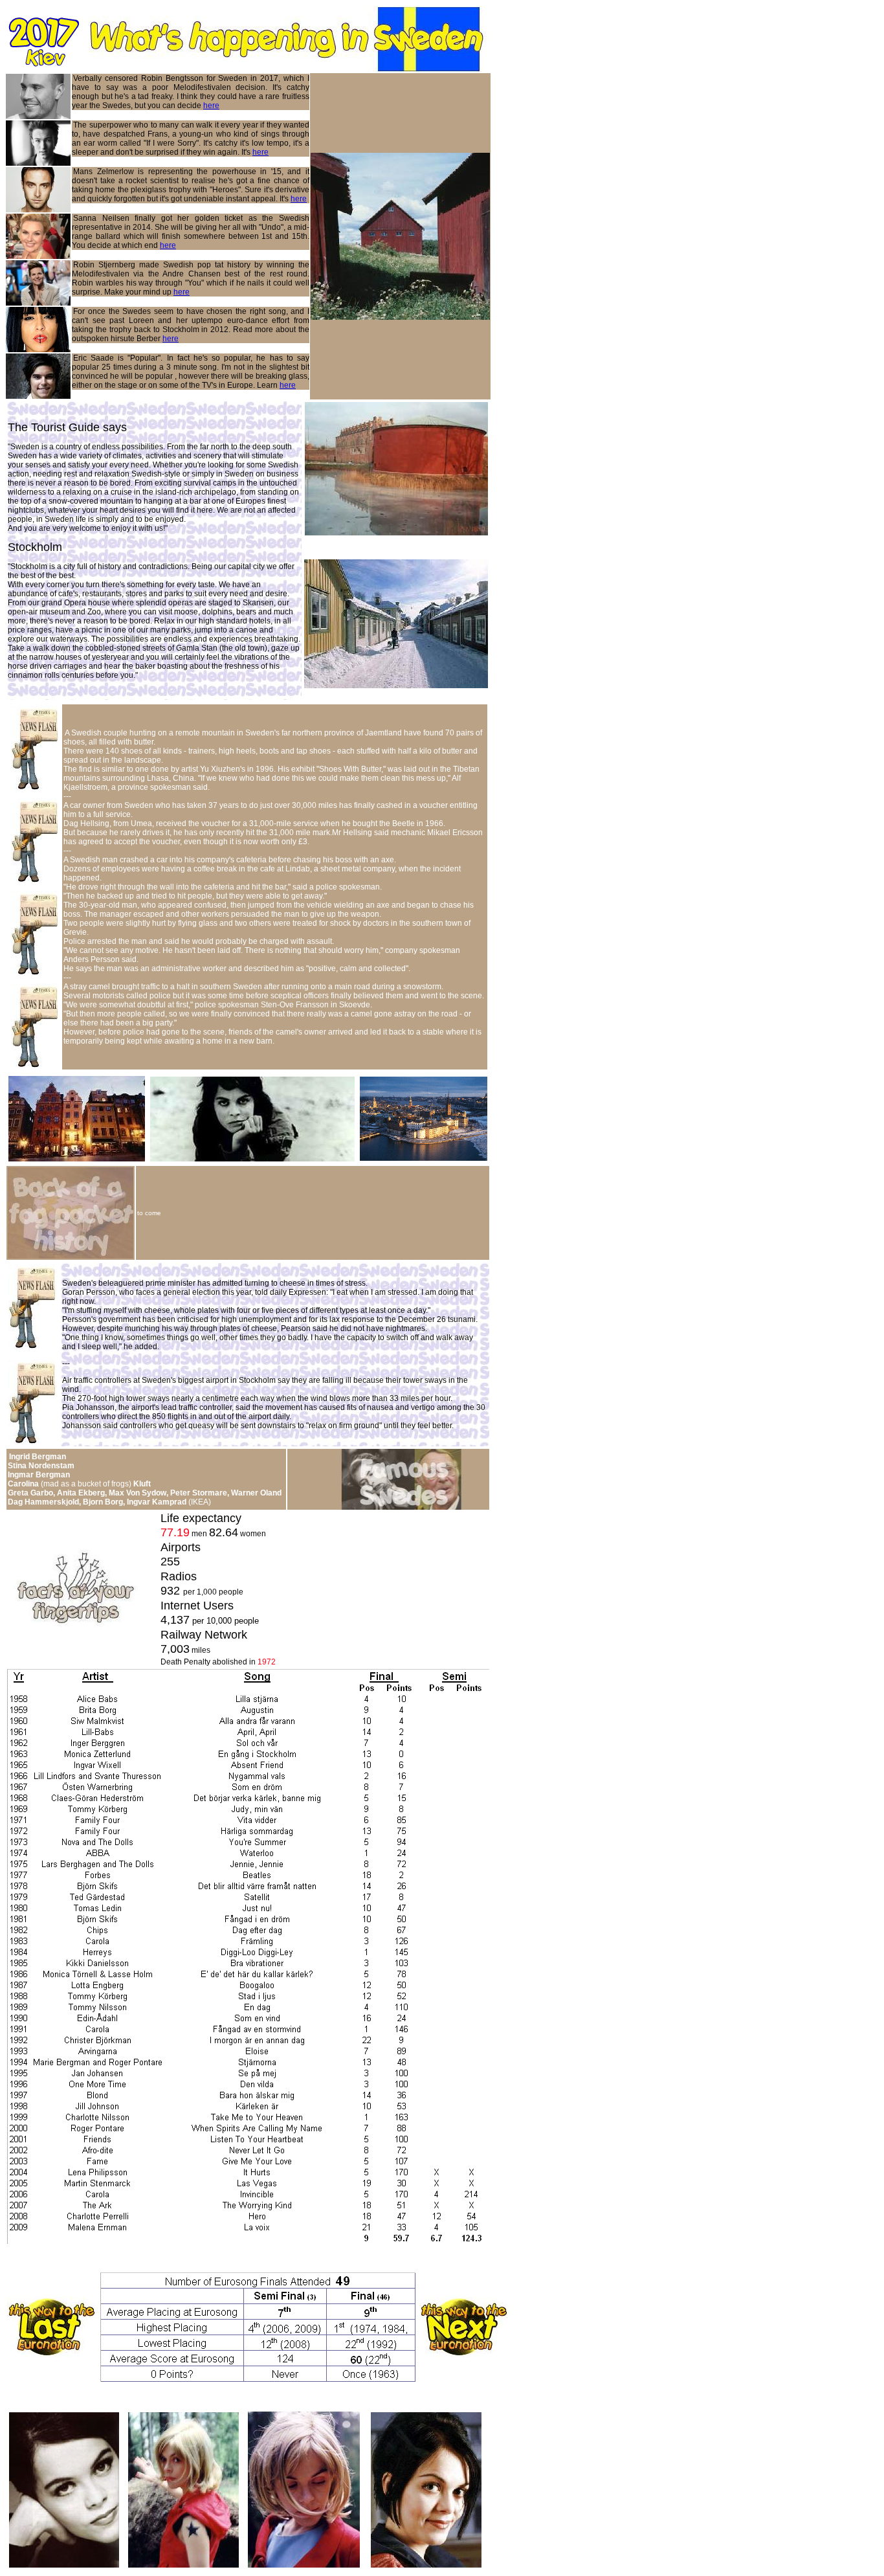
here (211, 106)
